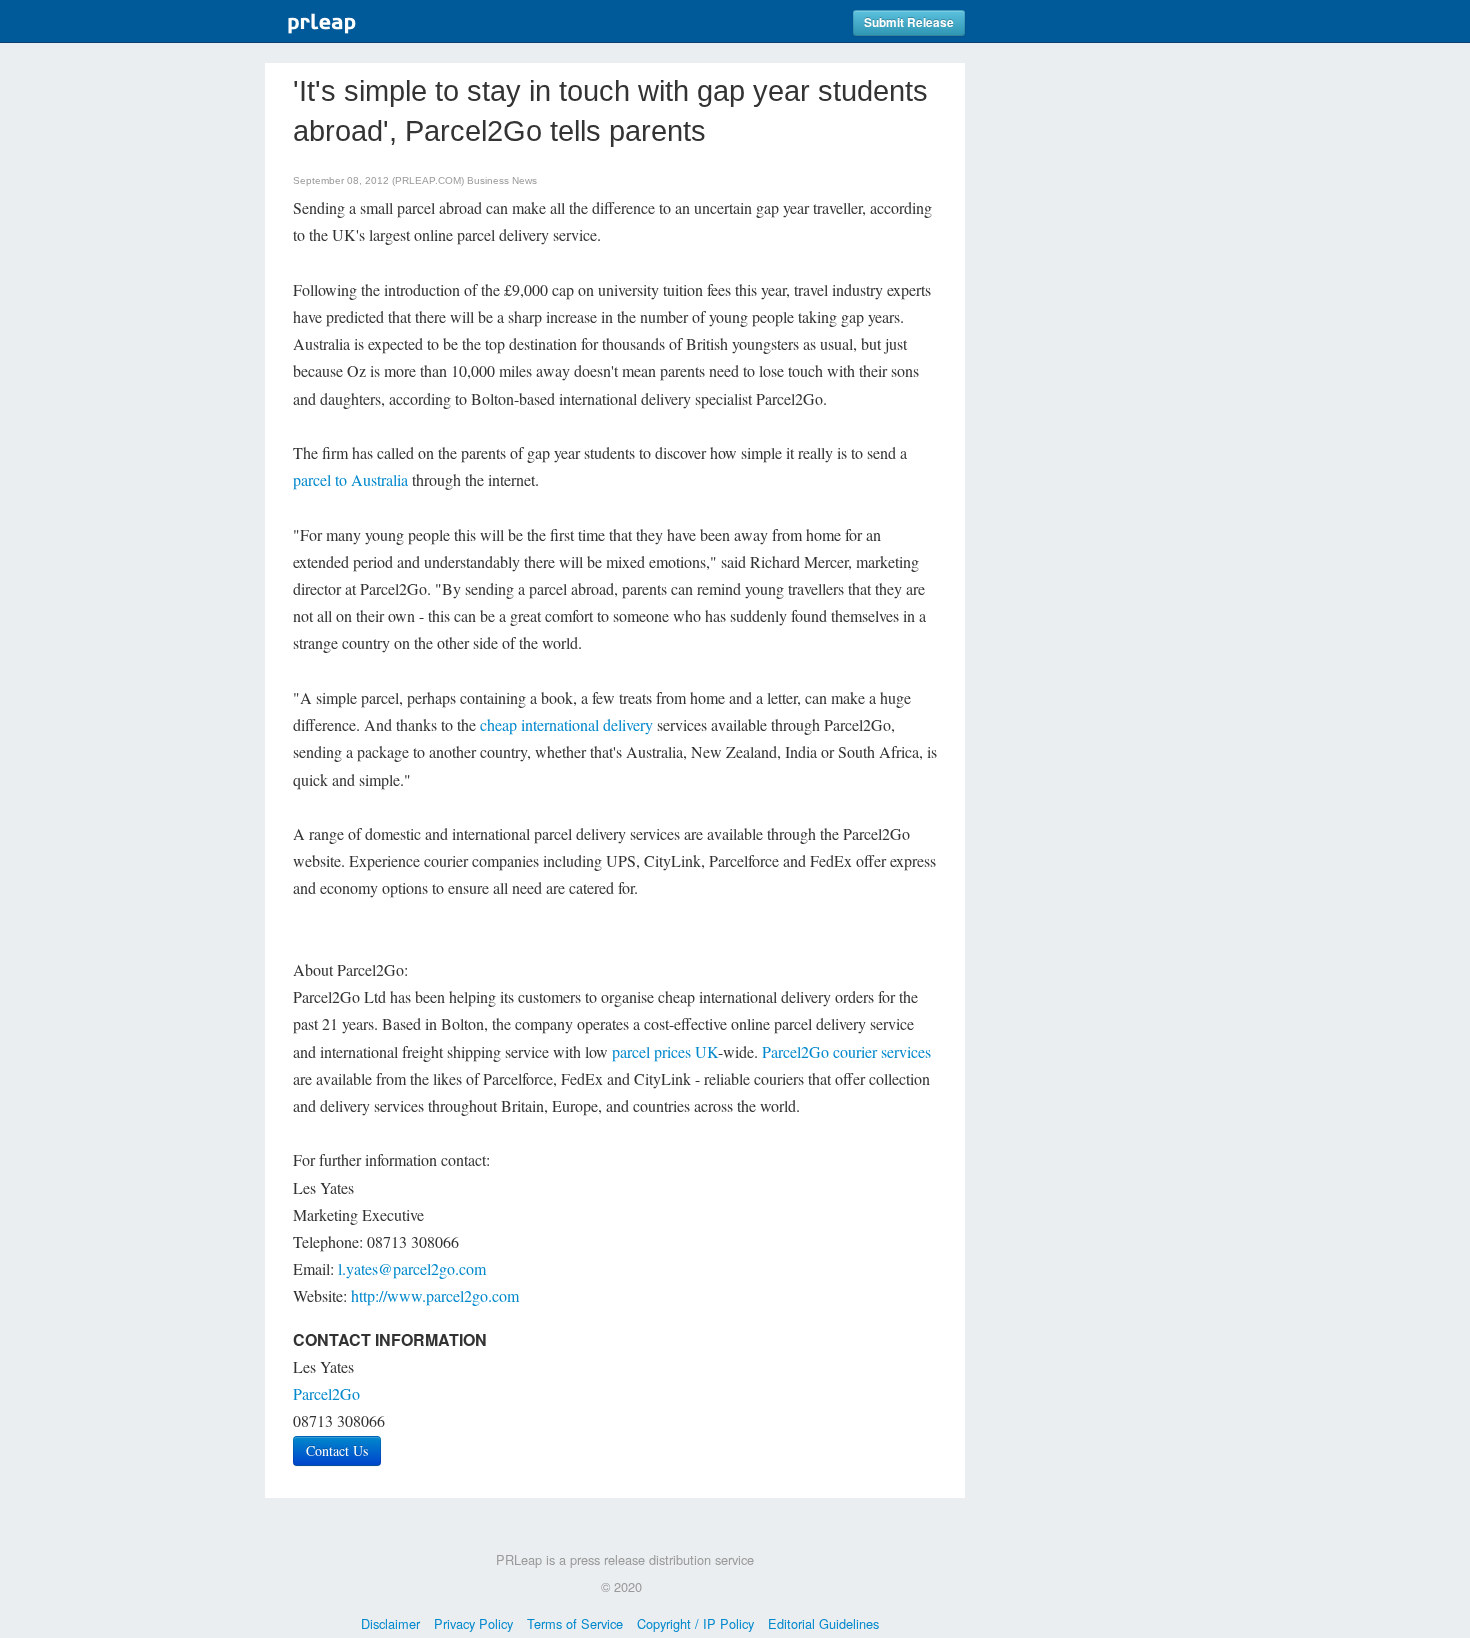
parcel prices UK (665, 1051)
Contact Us (337, 1450)
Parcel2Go (326, 1393)
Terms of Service (575, 1623)
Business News (502, 180)
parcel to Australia (350, 479)
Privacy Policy (473, 1623)
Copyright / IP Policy (695, 1623)
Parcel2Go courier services (846, 1051)
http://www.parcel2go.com (435, 1295)
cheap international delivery (566, 724)
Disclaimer (390, 1623)
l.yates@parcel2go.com (412, 1268)
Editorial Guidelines (823, 1623)
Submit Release (909, 22)
